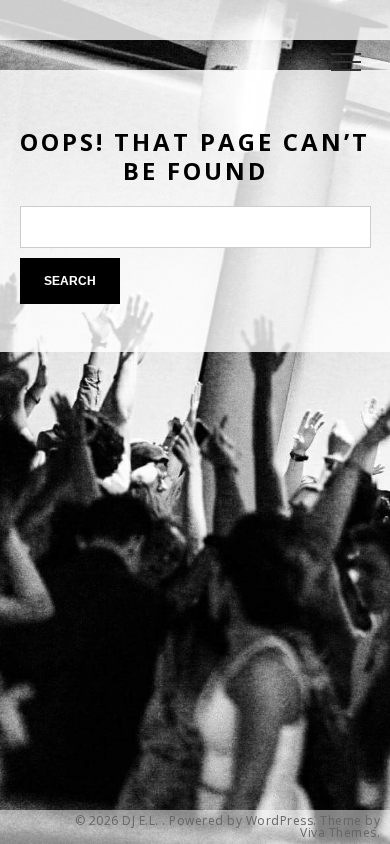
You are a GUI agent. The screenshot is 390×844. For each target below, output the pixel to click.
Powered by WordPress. (243, 821)
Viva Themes (338, 833)
